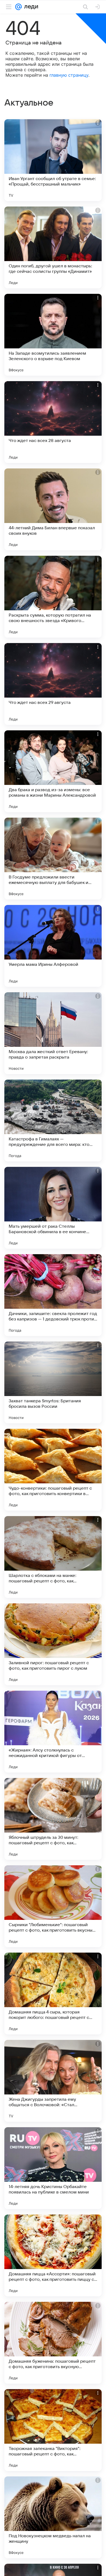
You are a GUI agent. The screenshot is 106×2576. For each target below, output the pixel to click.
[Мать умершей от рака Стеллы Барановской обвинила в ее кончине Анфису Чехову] (53, 1208)
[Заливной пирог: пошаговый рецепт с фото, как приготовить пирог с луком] (53, 1644)
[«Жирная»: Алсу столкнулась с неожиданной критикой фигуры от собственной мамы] (53, 1732)
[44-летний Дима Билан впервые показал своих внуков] (53, 509)
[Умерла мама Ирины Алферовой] (53, 946)
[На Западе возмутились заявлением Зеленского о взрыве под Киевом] (53, 335)
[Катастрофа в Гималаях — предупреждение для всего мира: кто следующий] (53, 1120)
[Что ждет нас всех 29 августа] (53, 684)
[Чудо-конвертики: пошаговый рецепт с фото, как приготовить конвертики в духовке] (53, 1470)
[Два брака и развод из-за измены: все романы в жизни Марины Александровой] (53, 771)
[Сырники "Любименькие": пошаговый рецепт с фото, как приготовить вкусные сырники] (53, 1906)
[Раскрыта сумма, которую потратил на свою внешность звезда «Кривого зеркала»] (53, 597)
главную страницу (69, 75)
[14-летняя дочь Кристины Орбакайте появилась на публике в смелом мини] (53, 2168)
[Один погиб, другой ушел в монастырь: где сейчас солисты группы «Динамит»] (53, 247)
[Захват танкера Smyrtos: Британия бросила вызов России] (53, 1382)
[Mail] (18, 7)
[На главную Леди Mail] (30, 7)
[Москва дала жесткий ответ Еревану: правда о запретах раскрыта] (53, 1033)
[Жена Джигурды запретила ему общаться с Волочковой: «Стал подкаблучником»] (53, 2081)
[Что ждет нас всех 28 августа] (53, 422)
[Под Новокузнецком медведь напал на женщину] (53, 2517)
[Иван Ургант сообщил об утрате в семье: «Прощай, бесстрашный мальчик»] (53, 160)
